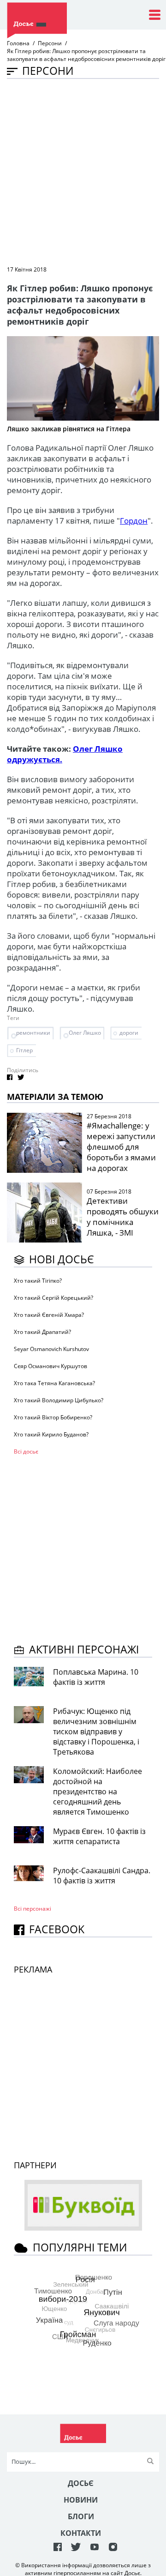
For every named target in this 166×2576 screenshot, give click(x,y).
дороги (129, 1033)
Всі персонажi (33, 1909)
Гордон (134, 521)
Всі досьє (26, 1451)
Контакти (81, 2533)
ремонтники (33, 1033)
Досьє (81, 2483)
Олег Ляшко (85, 1033)
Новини (81, 2500)
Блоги (81, 2516)
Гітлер (24, 1050)
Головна (18, 43)
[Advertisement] (83, 171)
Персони (50, 43)
